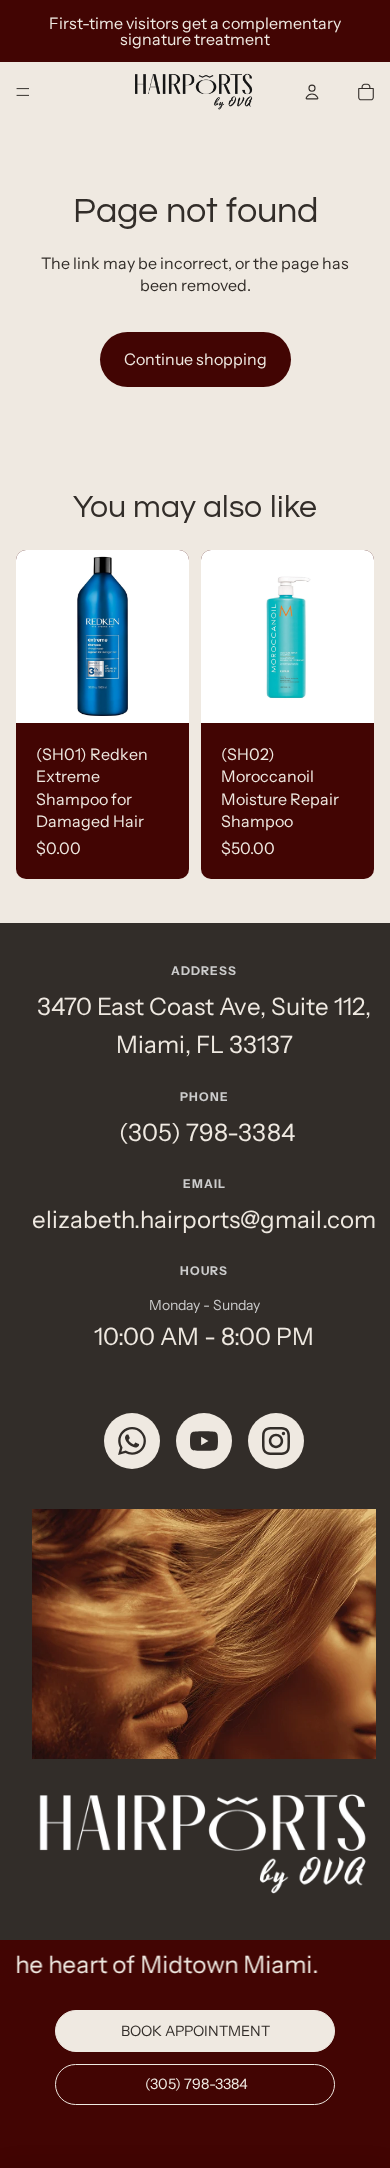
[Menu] (23, 92)
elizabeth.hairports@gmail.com (204, 1219)
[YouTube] (204, 1441)
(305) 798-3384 (204, 1132)
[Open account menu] (312, 92)
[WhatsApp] (132, 1441)
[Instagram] (276, 1441)
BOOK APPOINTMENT (195, 2031)
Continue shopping (195, 359)
